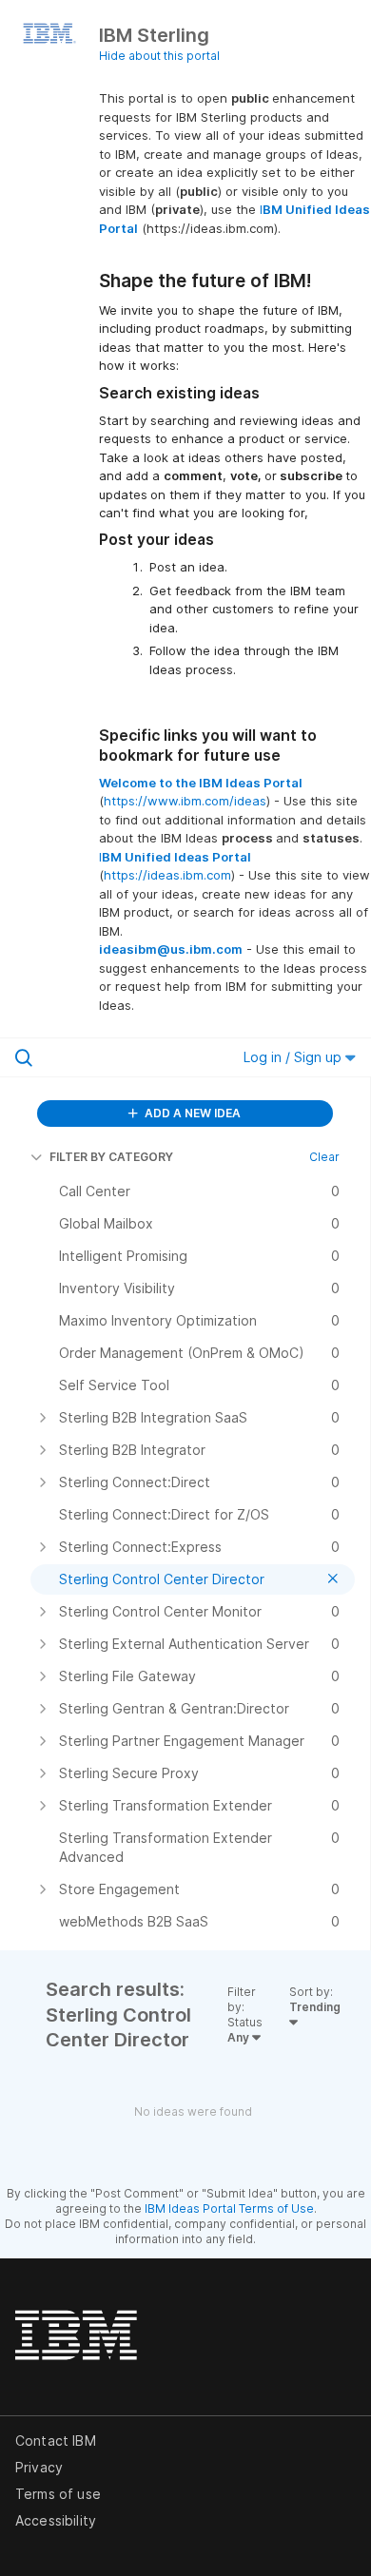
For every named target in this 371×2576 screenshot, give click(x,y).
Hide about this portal (159, 56)
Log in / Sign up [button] (294, 1057)
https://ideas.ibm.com (167, 875)
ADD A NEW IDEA (191, 1113)
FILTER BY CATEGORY (111, 1157)
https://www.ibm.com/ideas (185, 801)
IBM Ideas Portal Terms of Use (229, 2208)
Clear (324, 1157)
